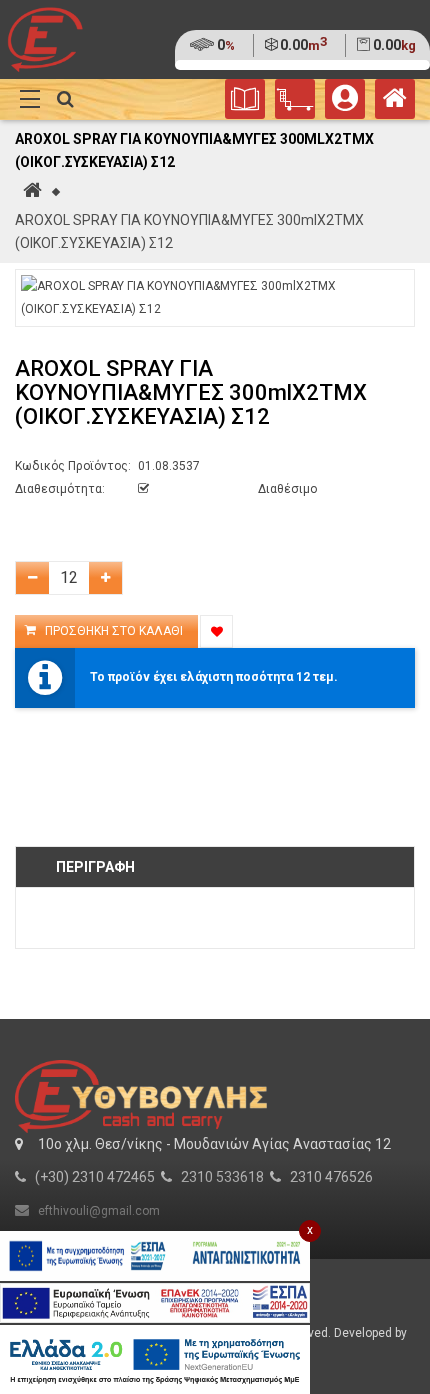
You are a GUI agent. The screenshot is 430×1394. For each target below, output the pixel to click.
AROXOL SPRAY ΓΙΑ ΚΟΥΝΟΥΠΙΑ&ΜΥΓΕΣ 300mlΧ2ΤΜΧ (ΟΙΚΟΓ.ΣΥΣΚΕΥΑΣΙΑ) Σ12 (189, 231)
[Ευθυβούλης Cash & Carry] (395, 103)
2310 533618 (222, 1177)
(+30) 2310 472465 (95, 1177)
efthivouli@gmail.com (99, 1211)
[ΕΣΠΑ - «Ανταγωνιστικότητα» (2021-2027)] (155, 1256)
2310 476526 (331, 1177)
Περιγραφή (95, 867)
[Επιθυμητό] (216, 631)
